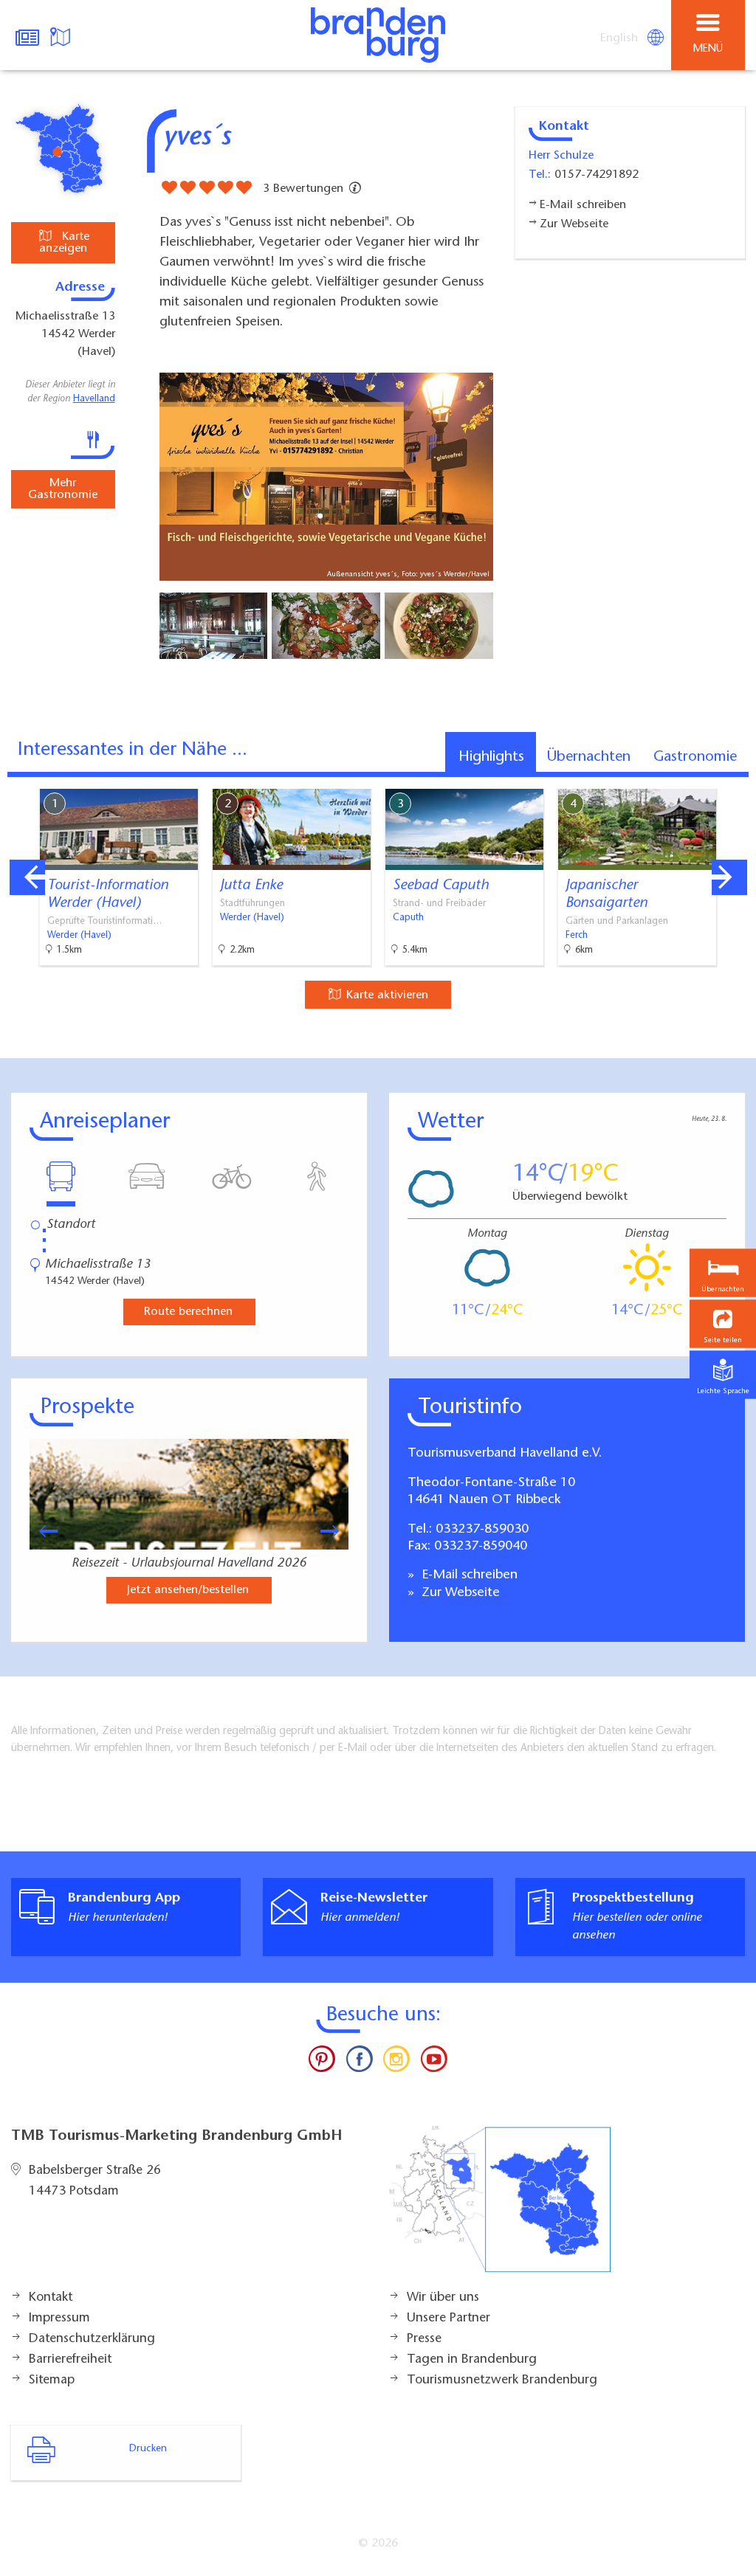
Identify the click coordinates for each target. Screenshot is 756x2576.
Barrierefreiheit (70, 2360)
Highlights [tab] (491, 757)
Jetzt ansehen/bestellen (188, 1590)
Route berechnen (188, 1312)
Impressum (59, 2318)
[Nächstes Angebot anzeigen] (729, 877)
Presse (424, 2339)
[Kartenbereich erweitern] (734, 780)
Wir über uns (443, 2298)
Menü (708, 49)
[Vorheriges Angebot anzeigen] (27, 877)
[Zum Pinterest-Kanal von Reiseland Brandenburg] (322, 2062)
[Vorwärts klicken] (337, 1531)
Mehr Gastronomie (63, 489)
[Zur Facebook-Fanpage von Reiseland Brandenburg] (360, 2062)
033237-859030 (482, 1530)
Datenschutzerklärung (92, 2339)
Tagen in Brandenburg (472, 2360)
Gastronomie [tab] (695, 757)
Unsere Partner (449, 2318)
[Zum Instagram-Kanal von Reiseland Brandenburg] (396, 2062)
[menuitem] (620, 38)
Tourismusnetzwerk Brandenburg (502, 2380)
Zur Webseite (459, 1593)
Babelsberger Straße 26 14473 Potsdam (95, 2181)
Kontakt (51, 2298)
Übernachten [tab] (589, 757)
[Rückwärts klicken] (41, 1531)
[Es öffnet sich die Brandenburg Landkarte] (62, 35)
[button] (723, 1323)
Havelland (94, 399)
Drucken (148, 2449)
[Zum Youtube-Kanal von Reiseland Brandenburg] (433, 2062)
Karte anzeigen (64, 243)
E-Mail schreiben (468, 1575)
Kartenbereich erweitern (662, 778)
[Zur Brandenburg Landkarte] (500, 2207)
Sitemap (52, 2380)
